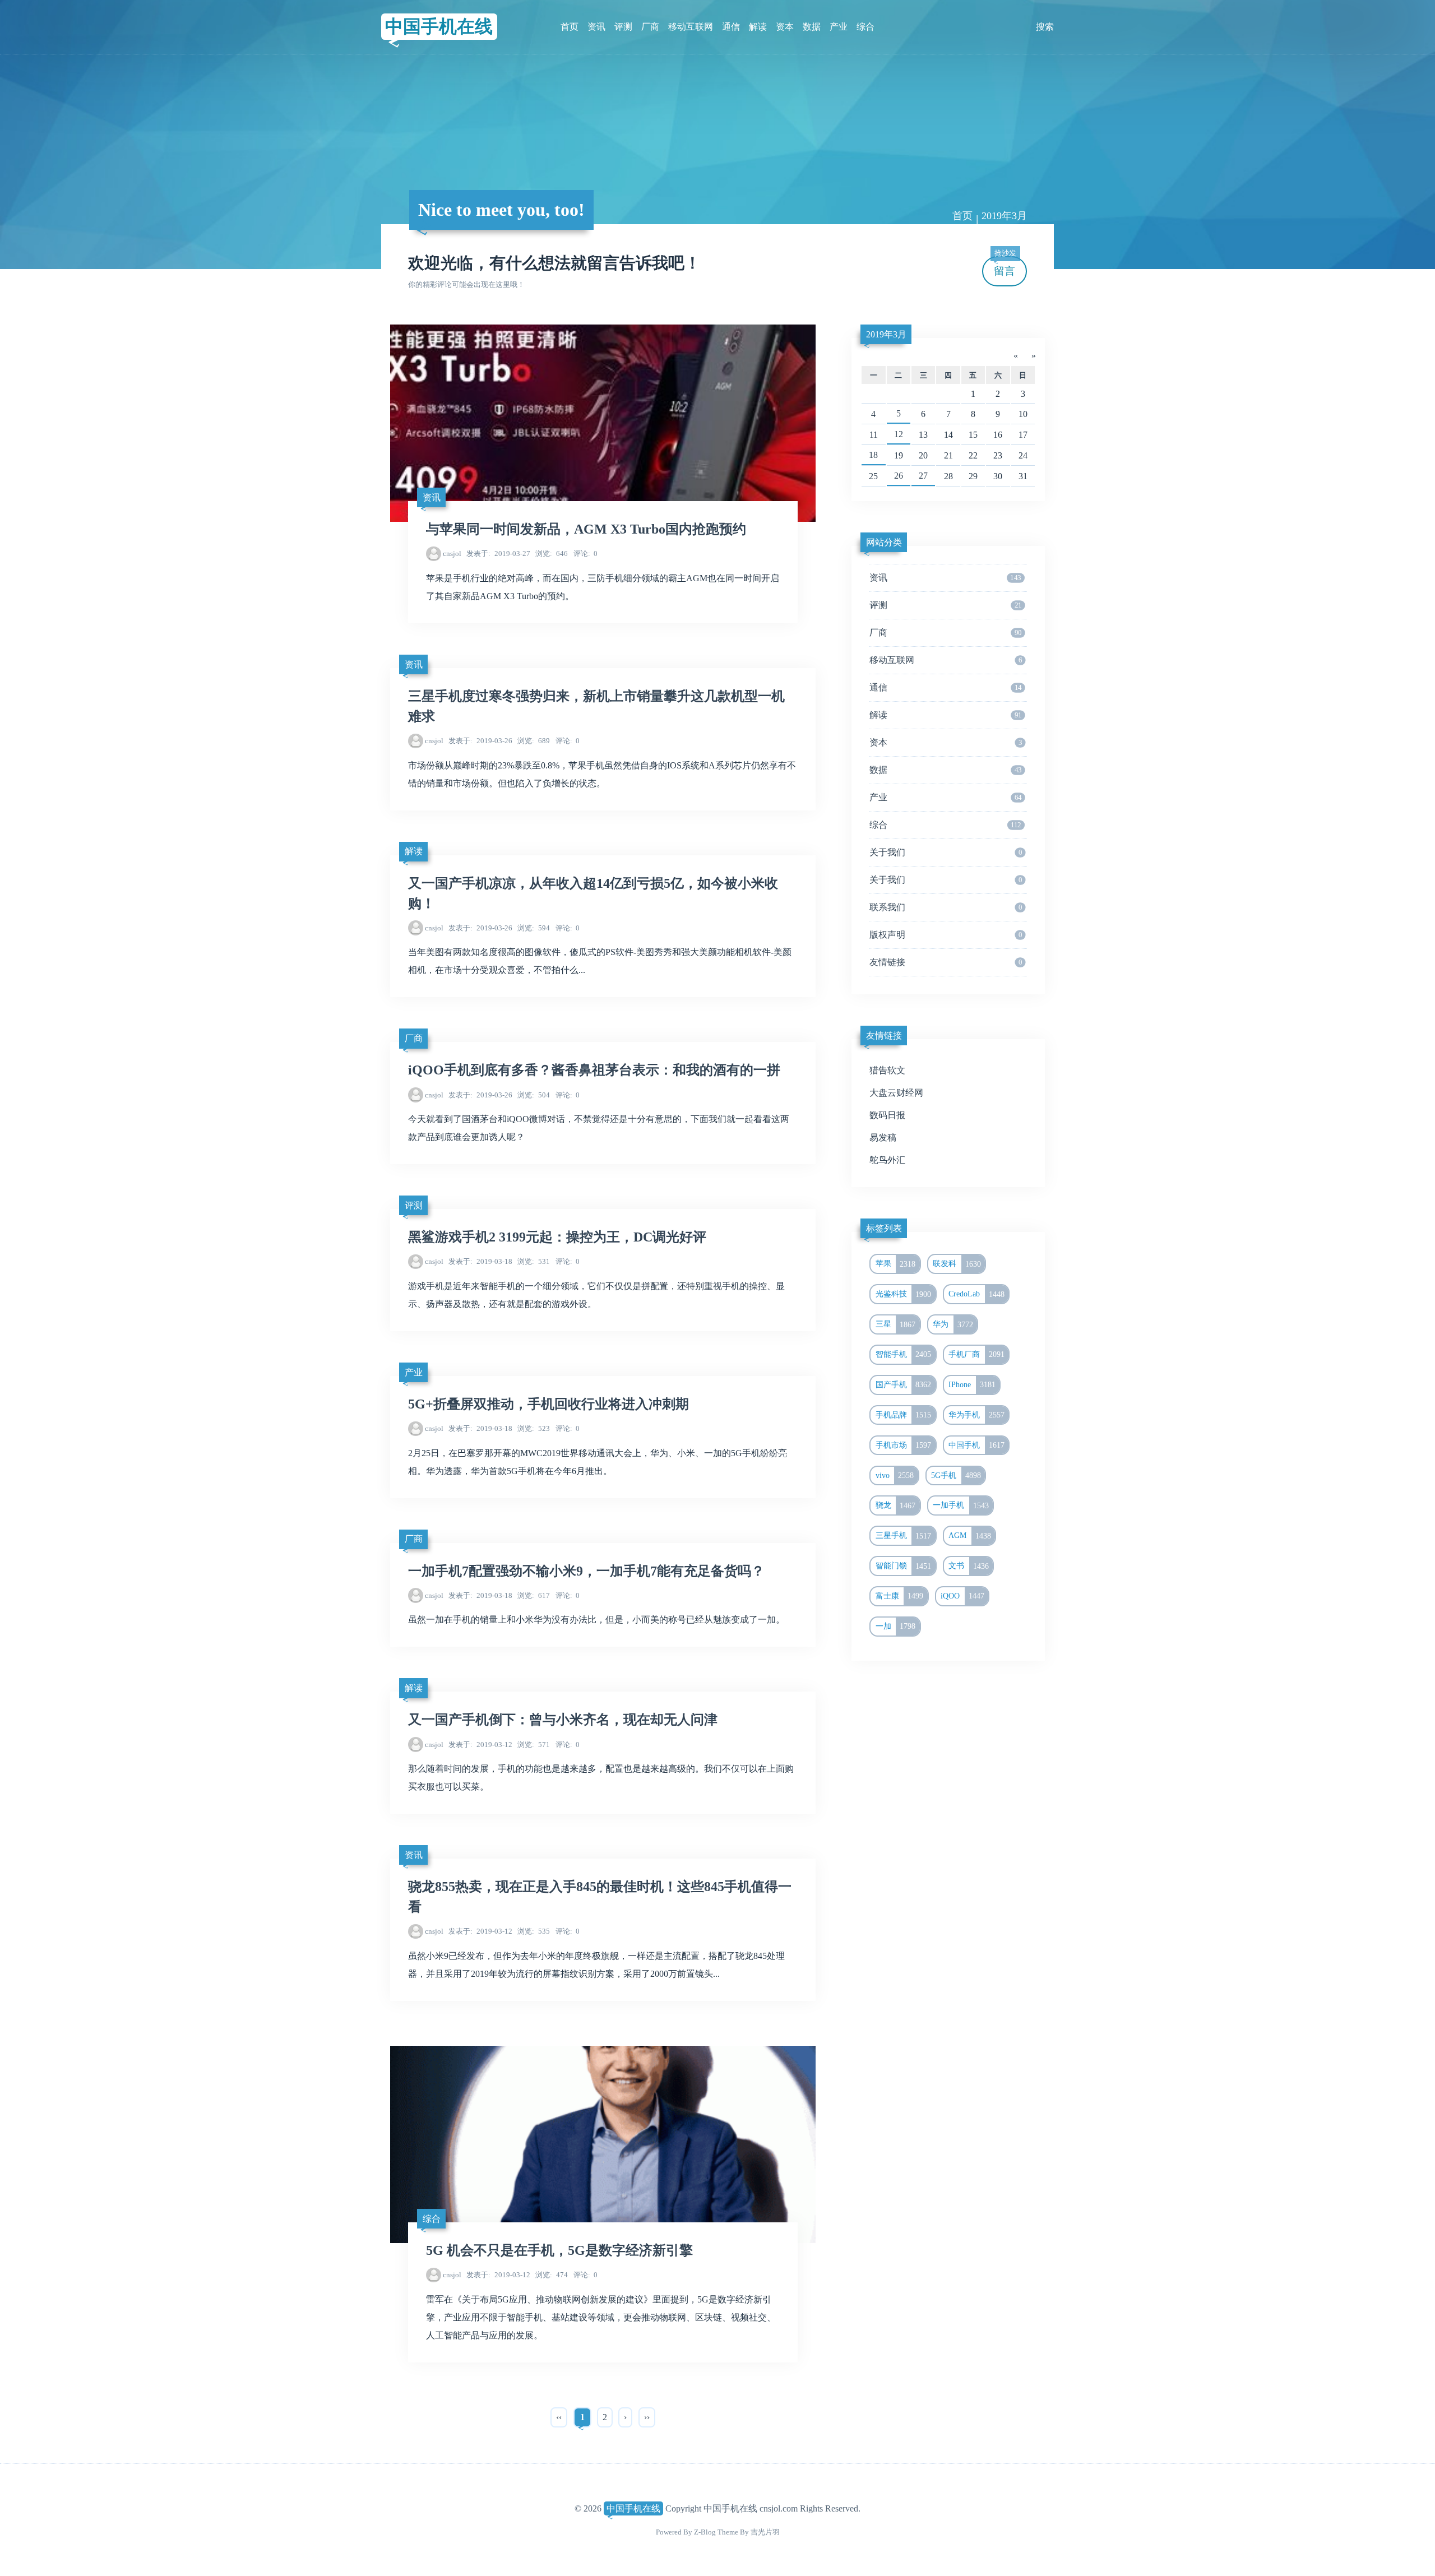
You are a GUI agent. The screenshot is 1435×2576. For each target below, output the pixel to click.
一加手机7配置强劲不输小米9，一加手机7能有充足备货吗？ (586, 1571)
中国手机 (976, 1445)
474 (552, 2275)
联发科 (957, 1264)
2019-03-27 (498, 553)
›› (647, 2417)
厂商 (650, 27)
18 (873, 455)
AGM (970, 1536)
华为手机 (976, 1415)
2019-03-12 (480, 1745)
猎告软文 (887, 1070)
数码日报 (887, 1115)
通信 (731, 27)
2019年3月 (886, 334)
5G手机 (956, 1475)
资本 (785, 27)
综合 (865, 27)
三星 (896, 1324)
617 (534, 1595)
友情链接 (946, 962)
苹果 (896, 1264)
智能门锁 (904, 1566)
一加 (896, 1626)
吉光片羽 (765, 2532)
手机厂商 (976, 1354)
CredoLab (976, 1294)
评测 (623, 27)
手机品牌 (904, 1415)
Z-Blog (705, 2532)
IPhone (972, 1384)
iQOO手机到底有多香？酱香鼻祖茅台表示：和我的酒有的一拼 (594, 1070)
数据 (812, 27)
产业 (839, 27)
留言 (1005, 267)
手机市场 (904, 1445)
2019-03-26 (480, 741)
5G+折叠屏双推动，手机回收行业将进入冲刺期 (548, 1404)
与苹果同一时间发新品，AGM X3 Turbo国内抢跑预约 (586, 529)
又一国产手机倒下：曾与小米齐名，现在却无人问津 (563, 1720)
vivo (895, 1475)
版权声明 (946, 935)
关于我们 (946, 852)
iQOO (962, 1596)
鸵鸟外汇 (887, 1160)
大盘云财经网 (896, 1093)
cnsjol (452, 553)
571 (534, 1745)
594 (534, 928)
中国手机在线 (439, 26)
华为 (953, 1324)
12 (899, 434)
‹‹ (559, 2417)
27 (923, 476)
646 (552, 553)
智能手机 (904, 1354)
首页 (570, 27)
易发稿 (883, 1138)
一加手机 (961, 1505)
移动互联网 (691, 27)
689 (534, 741)
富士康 (900, 1596)
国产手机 (904, 1384)
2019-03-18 (480, 1261)
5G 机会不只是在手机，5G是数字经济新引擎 (559, 2250)
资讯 (596, 27)
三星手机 (904, 1536)
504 (534, 1095)
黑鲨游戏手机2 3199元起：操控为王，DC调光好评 (557, 1237)
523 (534, 1428)
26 (899, 476)
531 (534, 1261)
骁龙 (896, 1505)
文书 (969, 1566)
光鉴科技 (904, 1294)
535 (534, 1931)
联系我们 (946, 907)
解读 (758, 27)
